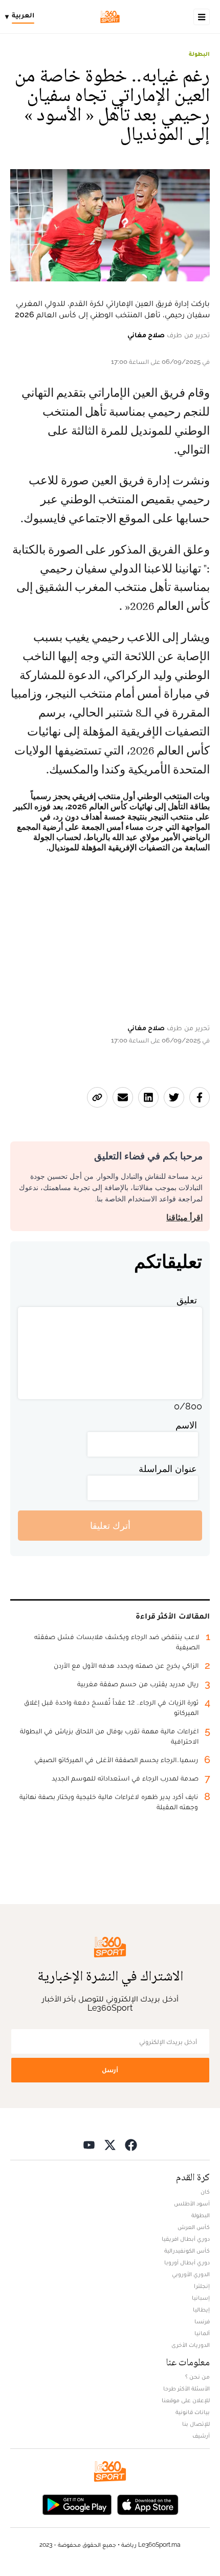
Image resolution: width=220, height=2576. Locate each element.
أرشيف (201, 2436)
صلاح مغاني (146, 335)
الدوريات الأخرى (191, 2345)
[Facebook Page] (131, 2144)
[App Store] (148, 2503)
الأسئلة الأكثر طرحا (186, 2388)
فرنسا (202, 2321)
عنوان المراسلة (168, 1469)
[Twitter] (110, 2144)
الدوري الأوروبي (191, 2274)
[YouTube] (89, 2144)
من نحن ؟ (197, 2377)
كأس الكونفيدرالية (187, 2251)
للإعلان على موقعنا (186, 2400)
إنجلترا (202, 2286)
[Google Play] (77, 2503)
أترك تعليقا (110, 1526)
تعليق (187, 1300)
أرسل (110, 2070)
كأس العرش (194, 2227)
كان (205, 2192)
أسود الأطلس (192, 2203)
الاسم (186, 1425)
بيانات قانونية (193, 2412)
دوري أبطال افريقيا (186, 2239)
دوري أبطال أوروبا (187, 2262)
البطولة (199, 54)
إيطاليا (201, 2309)
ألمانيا (202, 2333)
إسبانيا (201, 2298)
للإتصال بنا (196, 2424)
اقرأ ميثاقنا (184, 1218)
